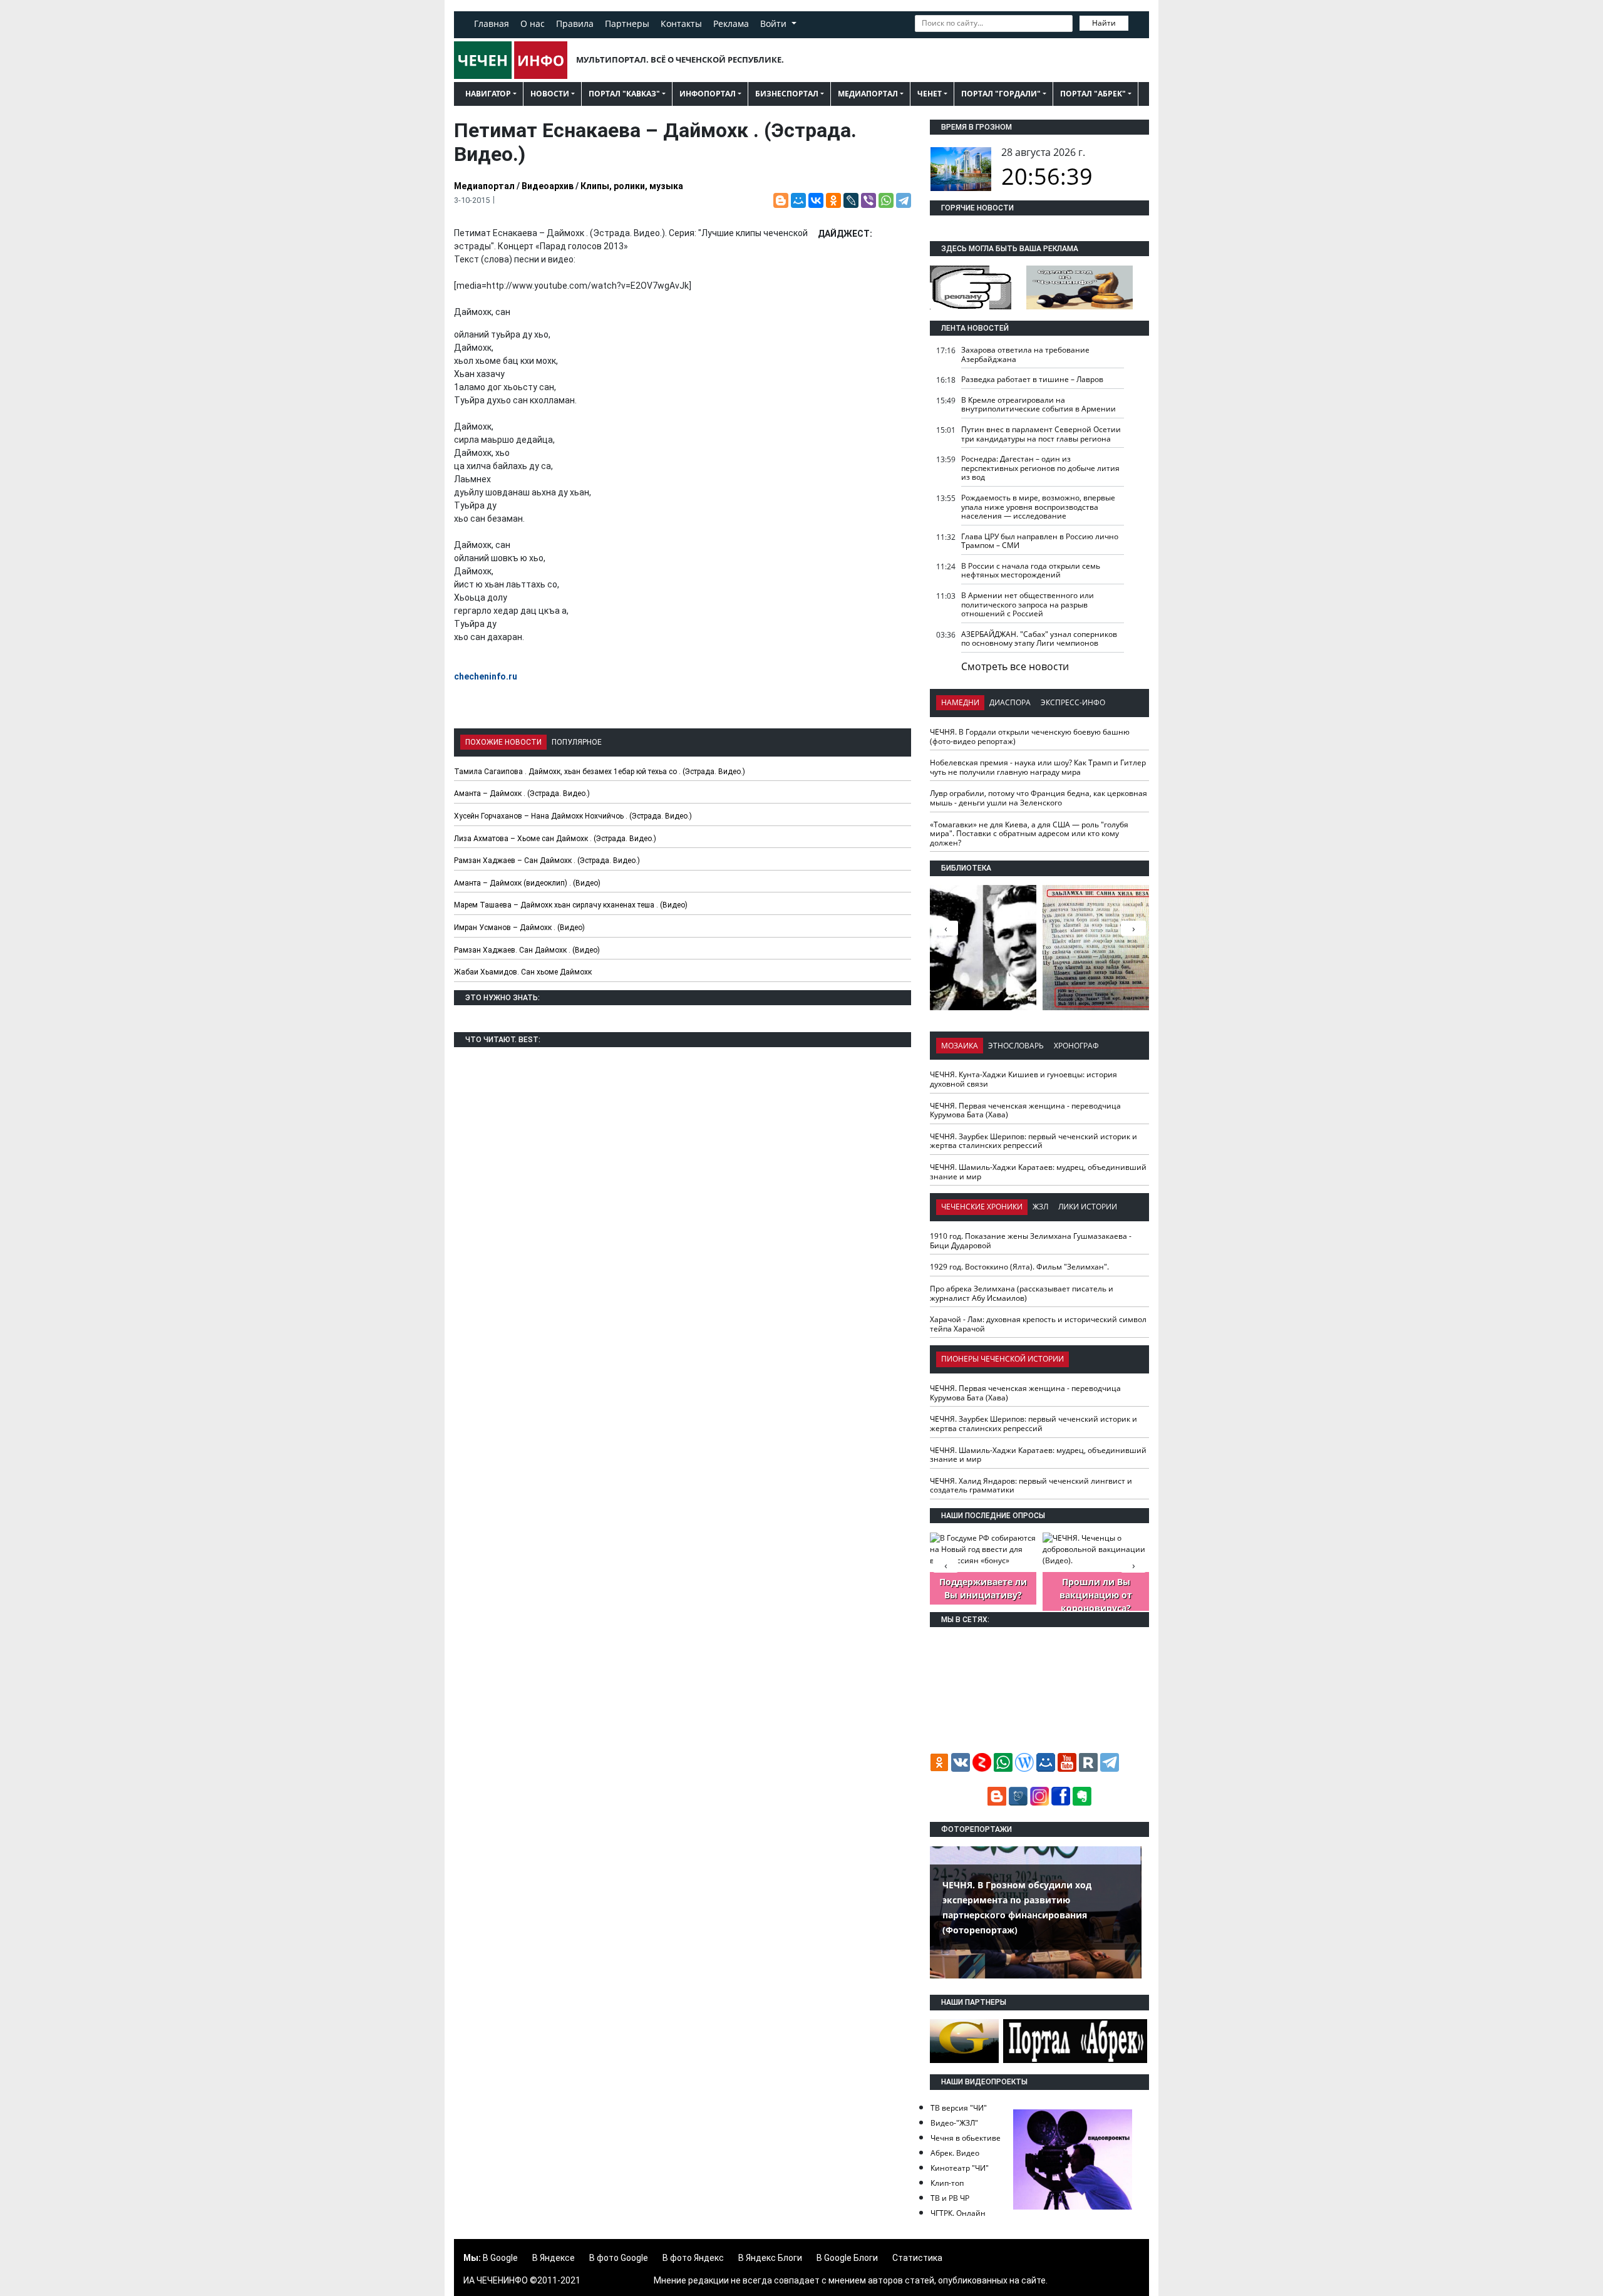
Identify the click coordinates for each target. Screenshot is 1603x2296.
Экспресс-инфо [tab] (1073, 702)
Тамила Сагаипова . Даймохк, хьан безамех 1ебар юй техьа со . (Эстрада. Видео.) (600, 772)
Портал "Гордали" (1001, 94)
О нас (533, 23)
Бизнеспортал (787, 94)
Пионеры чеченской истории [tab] (1003, 1359)
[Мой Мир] (798, 200)
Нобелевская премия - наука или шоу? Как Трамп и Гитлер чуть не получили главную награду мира (1038, 767)
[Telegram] (904, 200)
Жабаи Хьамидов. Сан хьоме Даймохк (523, 972)
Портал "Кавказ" (624, 94)
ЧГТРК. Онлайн (958, 2213)
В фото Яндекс (693, 2258)
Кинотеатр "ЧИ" (960, 2168)
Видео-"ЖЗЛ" (954, 2123)
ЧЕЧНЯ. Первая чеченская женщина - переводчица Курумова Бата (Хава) (1025, 1110)
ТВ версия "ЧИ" (959, 2108)
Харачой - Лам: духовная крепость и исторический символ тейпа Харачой (1038, 1324)
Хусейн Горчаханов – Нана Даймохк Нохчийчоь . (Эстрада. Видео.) (573, 816)
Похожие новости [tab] (503, 742)
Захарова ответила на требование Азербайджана (1025, 354)
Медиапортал (868, 94)
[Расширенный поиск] (1137, 22)
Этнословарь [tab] (1016, 1046)
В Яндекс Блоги (770, 2258)
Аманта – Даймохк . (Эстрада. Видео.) (522, 794)
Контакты (681, 23)
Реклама (731, 23)
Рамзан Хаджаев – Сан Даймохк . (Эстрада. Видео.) (547, 861)
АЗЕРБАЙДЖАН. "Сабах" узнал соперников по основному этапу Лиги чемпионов (1039, 639)
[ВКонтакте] (816, 200)
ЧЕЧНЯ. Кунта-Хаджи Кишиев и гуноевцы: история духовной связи (1023, 1079)
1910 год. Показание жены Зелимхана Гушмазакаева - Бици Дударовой (1031, 1241)
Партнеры (627, 23)
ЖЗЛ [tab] (1040, 1207)
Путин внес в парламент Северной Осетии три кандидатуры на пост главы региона (1041, 434)
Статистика (917, 2258)
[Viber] (869, 200)
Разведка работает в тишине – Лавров (1032, 379)
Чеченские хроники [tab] (982, 1207)
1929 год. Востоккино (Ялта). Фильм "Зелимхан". (1019, 1267)
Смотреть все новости (1015, 666)
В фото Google (619, 2258)
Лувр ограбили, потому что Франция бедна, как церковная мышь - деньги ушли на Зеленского (1039, 798)
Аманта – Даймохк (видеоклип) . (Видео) (527, 883)
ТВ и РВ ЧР (950, 2198)
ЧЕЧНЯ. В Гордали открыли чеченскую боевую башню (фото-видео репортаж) (1030, 737)
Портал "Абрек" (1093, 94)
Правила (575, 23)
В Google (500, 2258)
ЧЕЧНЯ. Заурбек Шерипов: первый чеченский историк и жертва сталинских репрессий (1033, 1141)
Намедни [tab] (960, 702)
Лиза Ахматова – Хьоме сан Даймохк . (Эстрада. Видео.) (555, 839)
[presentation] (1133, 928)
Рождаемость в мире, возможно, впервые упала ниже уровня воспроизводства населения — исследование (1038, 507)
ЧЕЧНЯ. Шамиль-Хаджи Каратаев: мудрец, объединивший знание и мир (1038, 1172)
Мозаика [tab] (960, 1046)
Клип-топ (947, 2183)
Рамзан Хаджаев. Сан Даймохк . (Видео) (527, 950)
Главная (492, 23)
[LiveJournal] (851, 200)
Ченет (930, 94)
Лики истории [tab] (1088, 1207)
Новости (550, 94)
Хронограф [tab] (1076, 1046)
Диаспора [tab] (1010, 702)
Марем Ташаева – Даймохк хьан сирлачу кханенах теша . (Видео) (571, 905)
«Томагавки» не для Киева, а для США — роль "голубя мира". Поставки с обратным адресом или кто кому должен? (1029, 834)
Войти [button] (775, 23)
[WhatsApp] (886, 200)
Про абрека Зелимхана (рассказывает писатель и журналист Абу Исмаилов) (1022, 1293)
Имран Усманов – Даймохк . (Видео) (519, 928)
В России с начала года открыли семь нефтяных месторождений (1031, 571)
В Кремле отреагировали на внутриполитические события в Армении (1039, 405)
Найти (1104, 23)
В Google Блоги (847, 2258)
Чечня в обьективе (966, 2138)
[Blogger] (781, 200)
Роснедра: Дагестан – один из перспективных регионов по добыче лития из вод (1040, 468)
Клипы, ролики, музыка (632, 186)
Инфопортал (708, 94)
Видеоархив (548, 186)
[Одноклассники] (833, 200)
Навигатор (488, 94)
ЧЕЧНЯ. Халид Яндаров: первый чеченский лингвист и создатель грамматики (1031, 1486)
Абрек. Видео (955, 2153)
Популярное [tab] (577, 742)
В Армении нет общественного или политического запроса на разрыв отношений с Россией (1028, 604)
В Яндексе (554, 2258)
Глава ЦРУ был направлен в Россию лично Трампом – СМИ (1040, 541)
